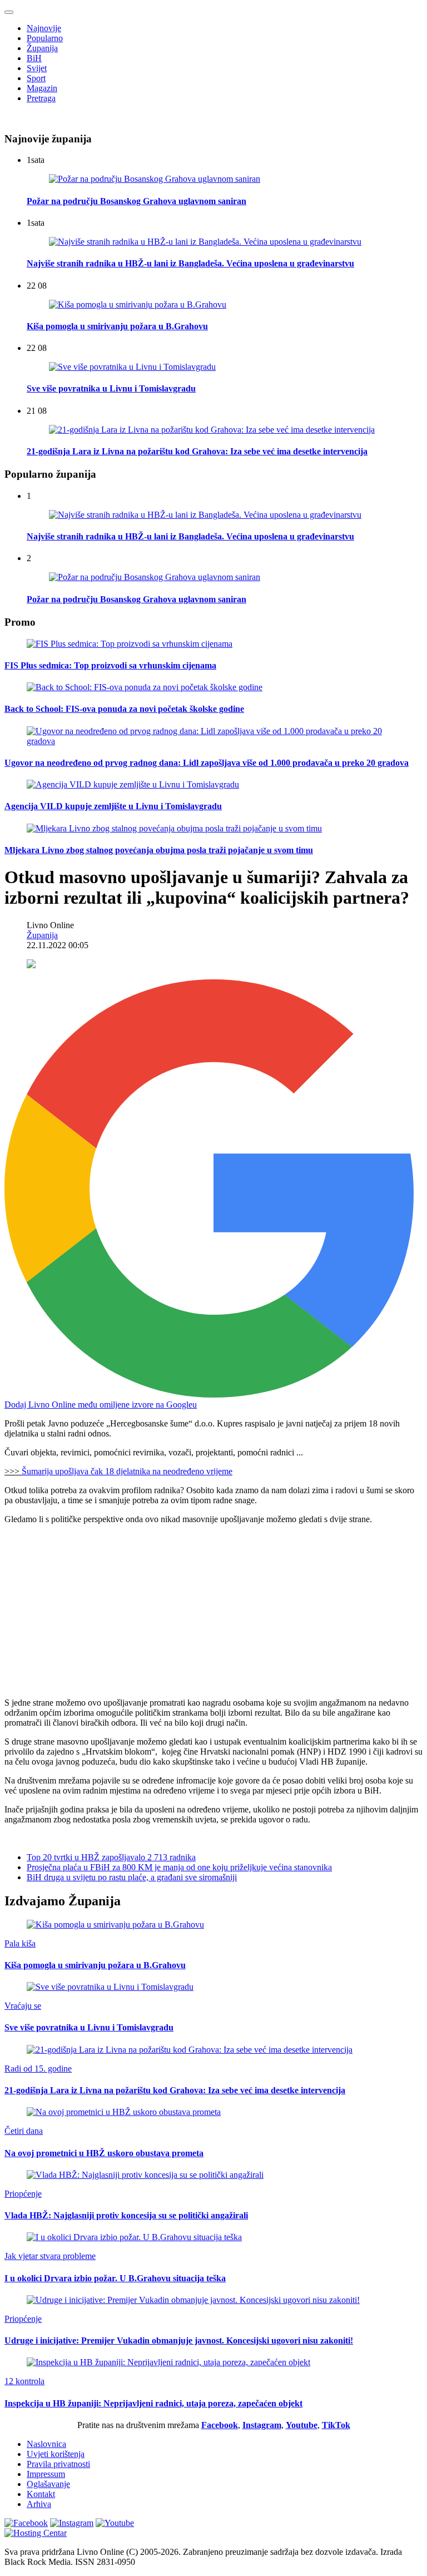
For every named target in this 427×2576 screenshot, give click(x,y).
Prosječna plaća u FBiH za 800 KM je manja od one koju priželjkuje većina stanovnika (179, 1867)
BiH (34, 58)
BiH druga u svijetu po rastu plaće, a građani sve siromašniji (132, 1877)
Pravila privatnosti (58, 2464)
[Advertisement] (213, 1611)
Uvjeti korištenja (56, 2454)
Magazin (42, 88)
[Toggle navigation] (9, 12)
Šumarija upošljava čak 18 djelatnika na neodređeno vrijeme (127, 1471)
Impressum (46, 2474)
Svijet (37, 68)
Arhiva (39, 2504)
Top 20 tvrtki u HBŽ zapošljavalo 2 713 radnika (111, 1857)
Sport (36, 78)
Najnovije (44, 28)
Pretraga (41, 98)
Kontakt (41, 2494)
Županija (42, 48)
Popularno (45, 38)
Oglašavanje (48, 2484)
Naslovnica (46, 2444)
